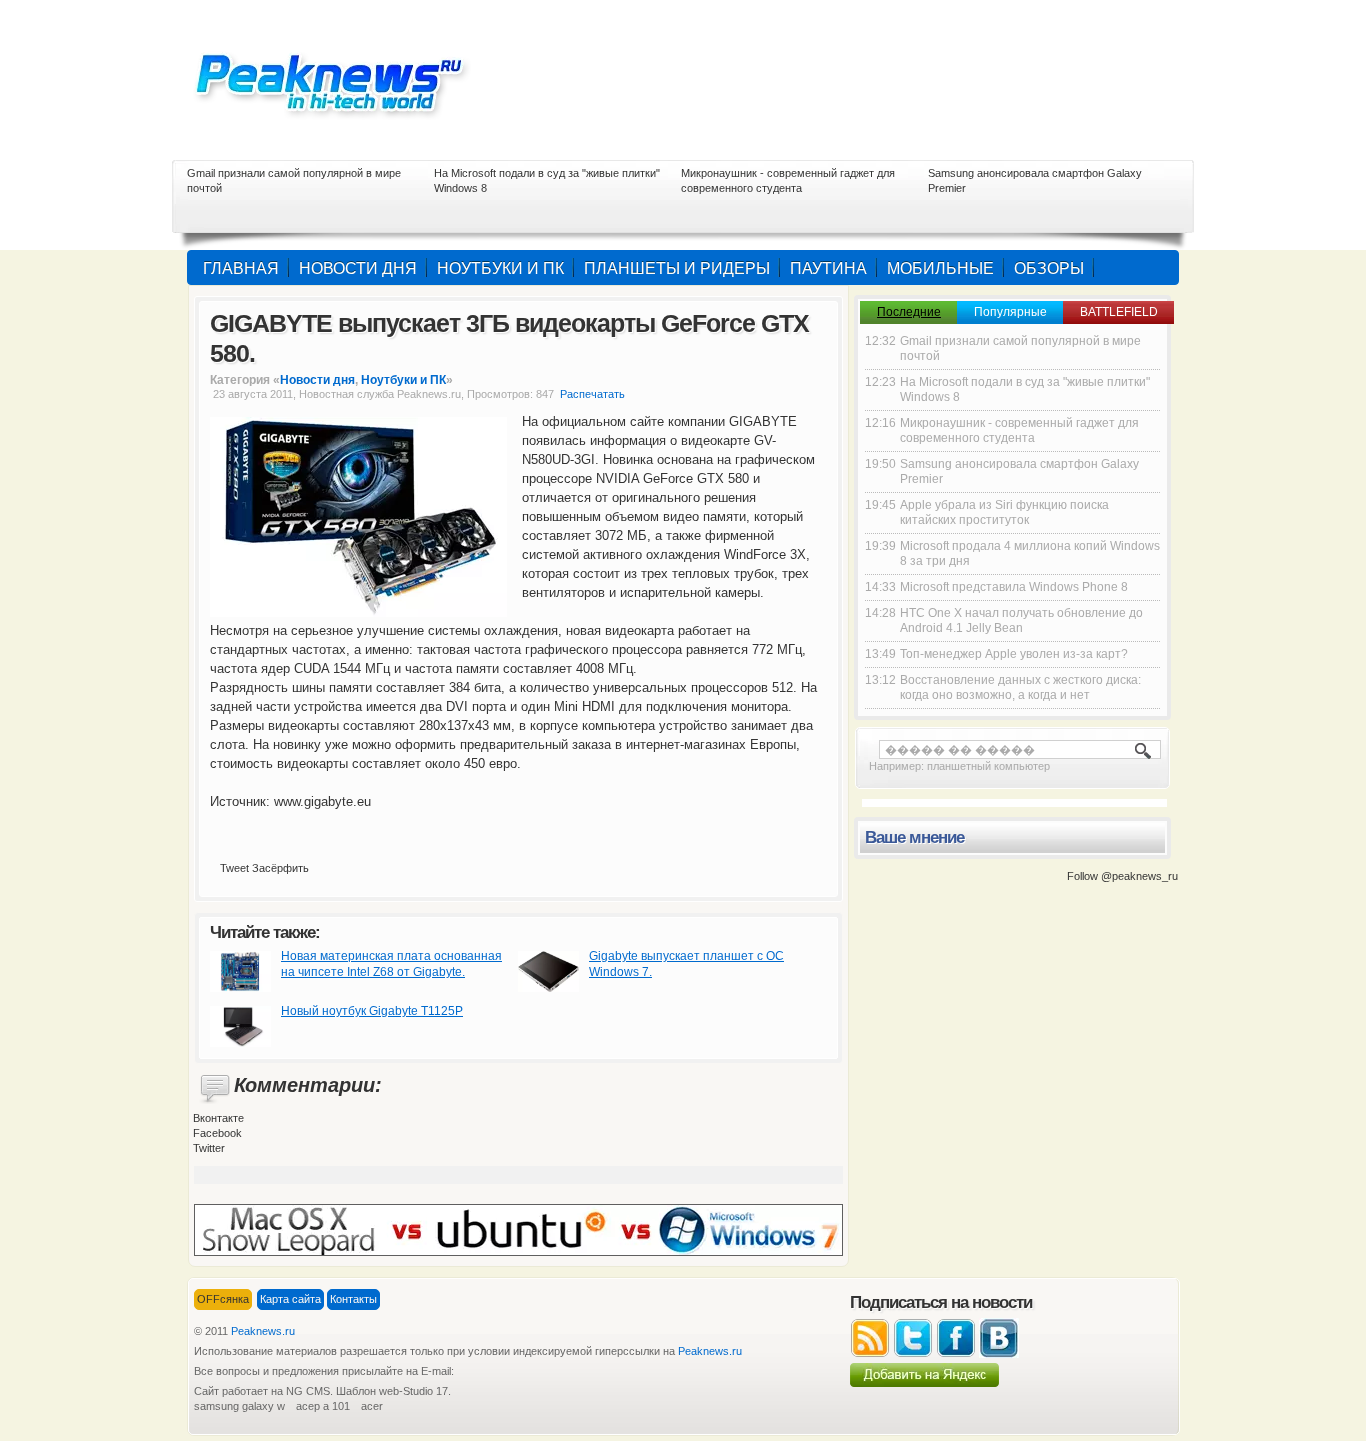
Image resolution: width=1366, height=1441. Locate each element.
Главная (241, 268)
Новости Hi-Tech (343, 80)
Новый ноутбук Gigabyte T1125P (372, 1011)
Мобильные (940, 268)
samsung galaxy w (239, 1406)
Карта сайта (290, 1299)
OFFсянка (223, 1299)
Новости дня (358, 268)
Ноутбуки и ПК (500, 268)
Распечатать (592, 394)
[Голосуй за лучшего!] (518, 1229)
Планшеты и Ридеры (677, 268)
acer (372, 1406)
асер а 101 (323, 1406)
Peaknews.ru (263, 1331)
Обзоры (1049, 268)
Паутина (828, 268)
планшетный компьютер (988, 766)
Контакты (353, 1299)
